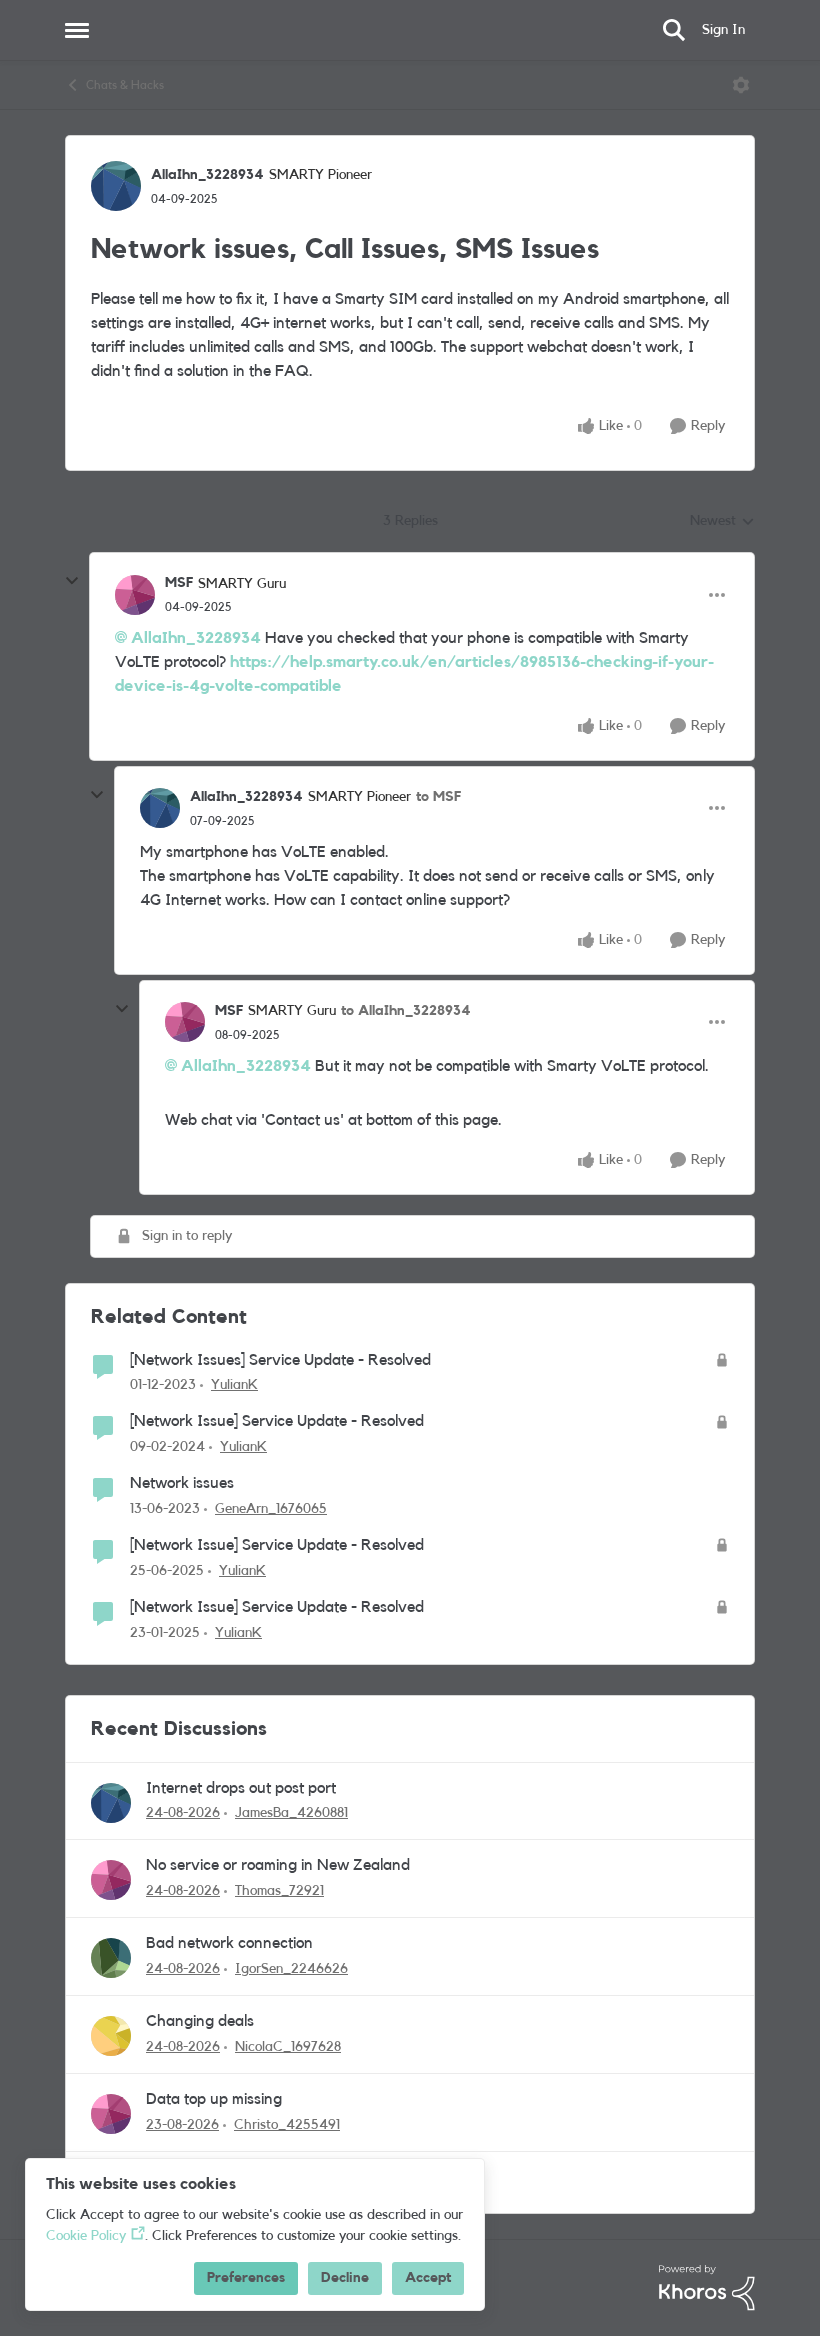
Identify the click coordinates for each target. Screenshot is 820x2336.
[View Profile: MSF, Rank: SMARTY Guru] (135, 595)
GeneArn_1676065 (271, 1509)
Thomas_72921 (279, 1891)
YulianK (234, 1385)
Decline (345, 2278)
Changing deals (200, 2021)
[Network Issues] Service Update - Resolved (280, 1360)
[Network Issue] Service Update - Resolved (277, 1421)
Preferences (246, 2278)
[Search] (674, 30)
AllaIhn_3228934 (207, 175)
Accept (428, 2278)
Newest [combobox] (722, 523)
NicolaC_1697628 (288, 2047)
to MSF (438, 797)
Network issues (182, 1483)
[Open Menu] (741, 85)
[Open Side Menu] (77, 30)
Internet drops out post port (241, 1788)
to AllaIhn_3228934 (406, 1011)
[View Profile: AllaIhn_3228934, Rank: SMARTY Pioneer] (116, 186)
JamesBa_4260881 (291, 1813)
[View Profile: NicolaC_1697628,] (111, 2036)
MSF (179, 583)
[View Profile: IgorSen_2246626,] (111, 1958)
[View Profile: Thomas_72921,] (111, 1880)
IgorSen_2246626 (291, 1969)
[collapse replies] (72, 581)
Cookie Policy (86, 2236)
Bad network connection (229, 1943)
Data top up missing (214, 2099)
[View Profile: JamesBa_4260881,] (111, 1803)
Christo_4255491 (287, 2125)
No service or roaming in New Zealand (278, 1865)
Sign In (723, 30)
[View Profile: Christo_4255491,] (111, 2114)
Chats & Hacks (125, 85)
